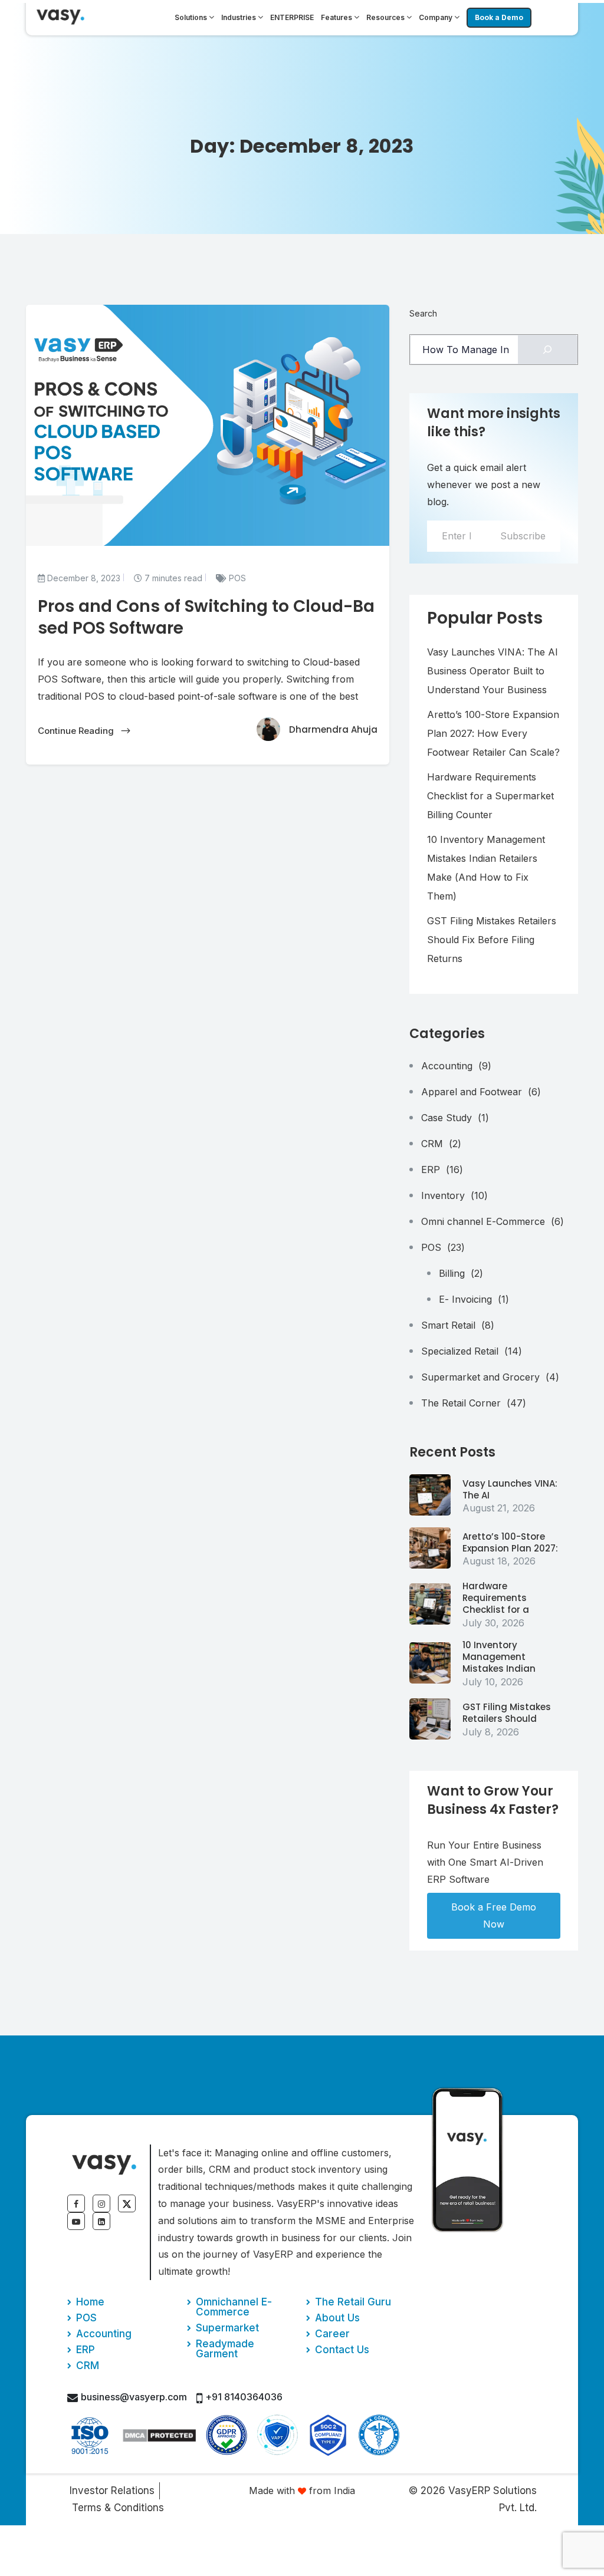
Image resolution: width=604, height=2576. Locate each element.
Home (90, 2302)
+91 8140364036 (244, 2397)
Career (332, 2334)
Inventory (454, 1195)
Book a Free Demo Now (494, 1915)
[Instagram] (101, 2203)
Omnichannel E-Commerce (234, 2307)
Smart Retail (458, 1325)
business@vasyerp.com (134, 2397)
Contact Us (342, 2350)
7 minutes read (172, 578)
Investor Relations (112, 2491)
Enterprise (292, 17)
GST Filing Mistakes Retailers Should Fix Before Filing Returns (492, 940)
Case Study (455, 1118)
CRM (441, 1144)
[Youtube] (76, 2221)
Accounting (456, 1066)
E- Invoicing (474, 1299)
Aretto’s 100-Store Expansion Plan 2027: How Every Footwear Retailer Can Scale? (493, 733)
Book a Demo (499, 17)
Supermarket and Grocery (490, 1377)
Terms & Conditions (118, 2508)
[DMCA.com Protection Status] (159, 2435)
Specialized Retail (472, 1351)
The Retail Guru (353, 2302)
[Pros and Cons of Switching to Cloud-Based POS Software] (430, 1495)
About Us (337, 2318)
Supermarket (227, 2328)
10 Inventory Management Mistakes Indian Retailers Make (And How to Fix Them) (486, 868)
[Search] (548, 350)
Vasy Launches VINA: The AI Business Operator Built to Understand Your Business (493, 671)
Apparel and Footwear (481, 1092)
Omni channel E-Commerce (493, 1221)
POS (236, 578)
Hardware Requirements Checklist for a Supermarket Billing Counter (490, 796)
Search (423, 313)
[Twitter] (127, 2203)
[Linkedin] (101, 2221)
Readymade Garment (225, 2349)
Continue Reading (77, 731)
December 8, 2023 (83, 578)
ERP (442, 1170)
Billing (461, 1273)
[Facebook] (76, 2203)
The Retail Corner (474, 1403)
